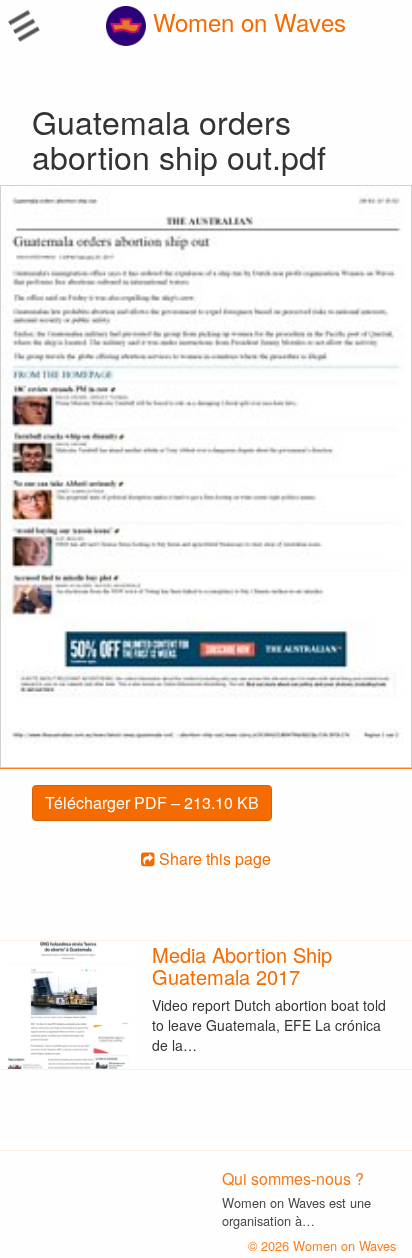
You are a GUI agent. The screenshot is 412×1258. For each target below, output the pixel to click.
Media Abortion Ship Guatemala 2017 (242, 965)
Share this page (213, 858)
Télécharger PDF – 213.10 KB (152, 802)
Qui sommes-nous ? (293, 1178)
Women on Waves (246, 21)
